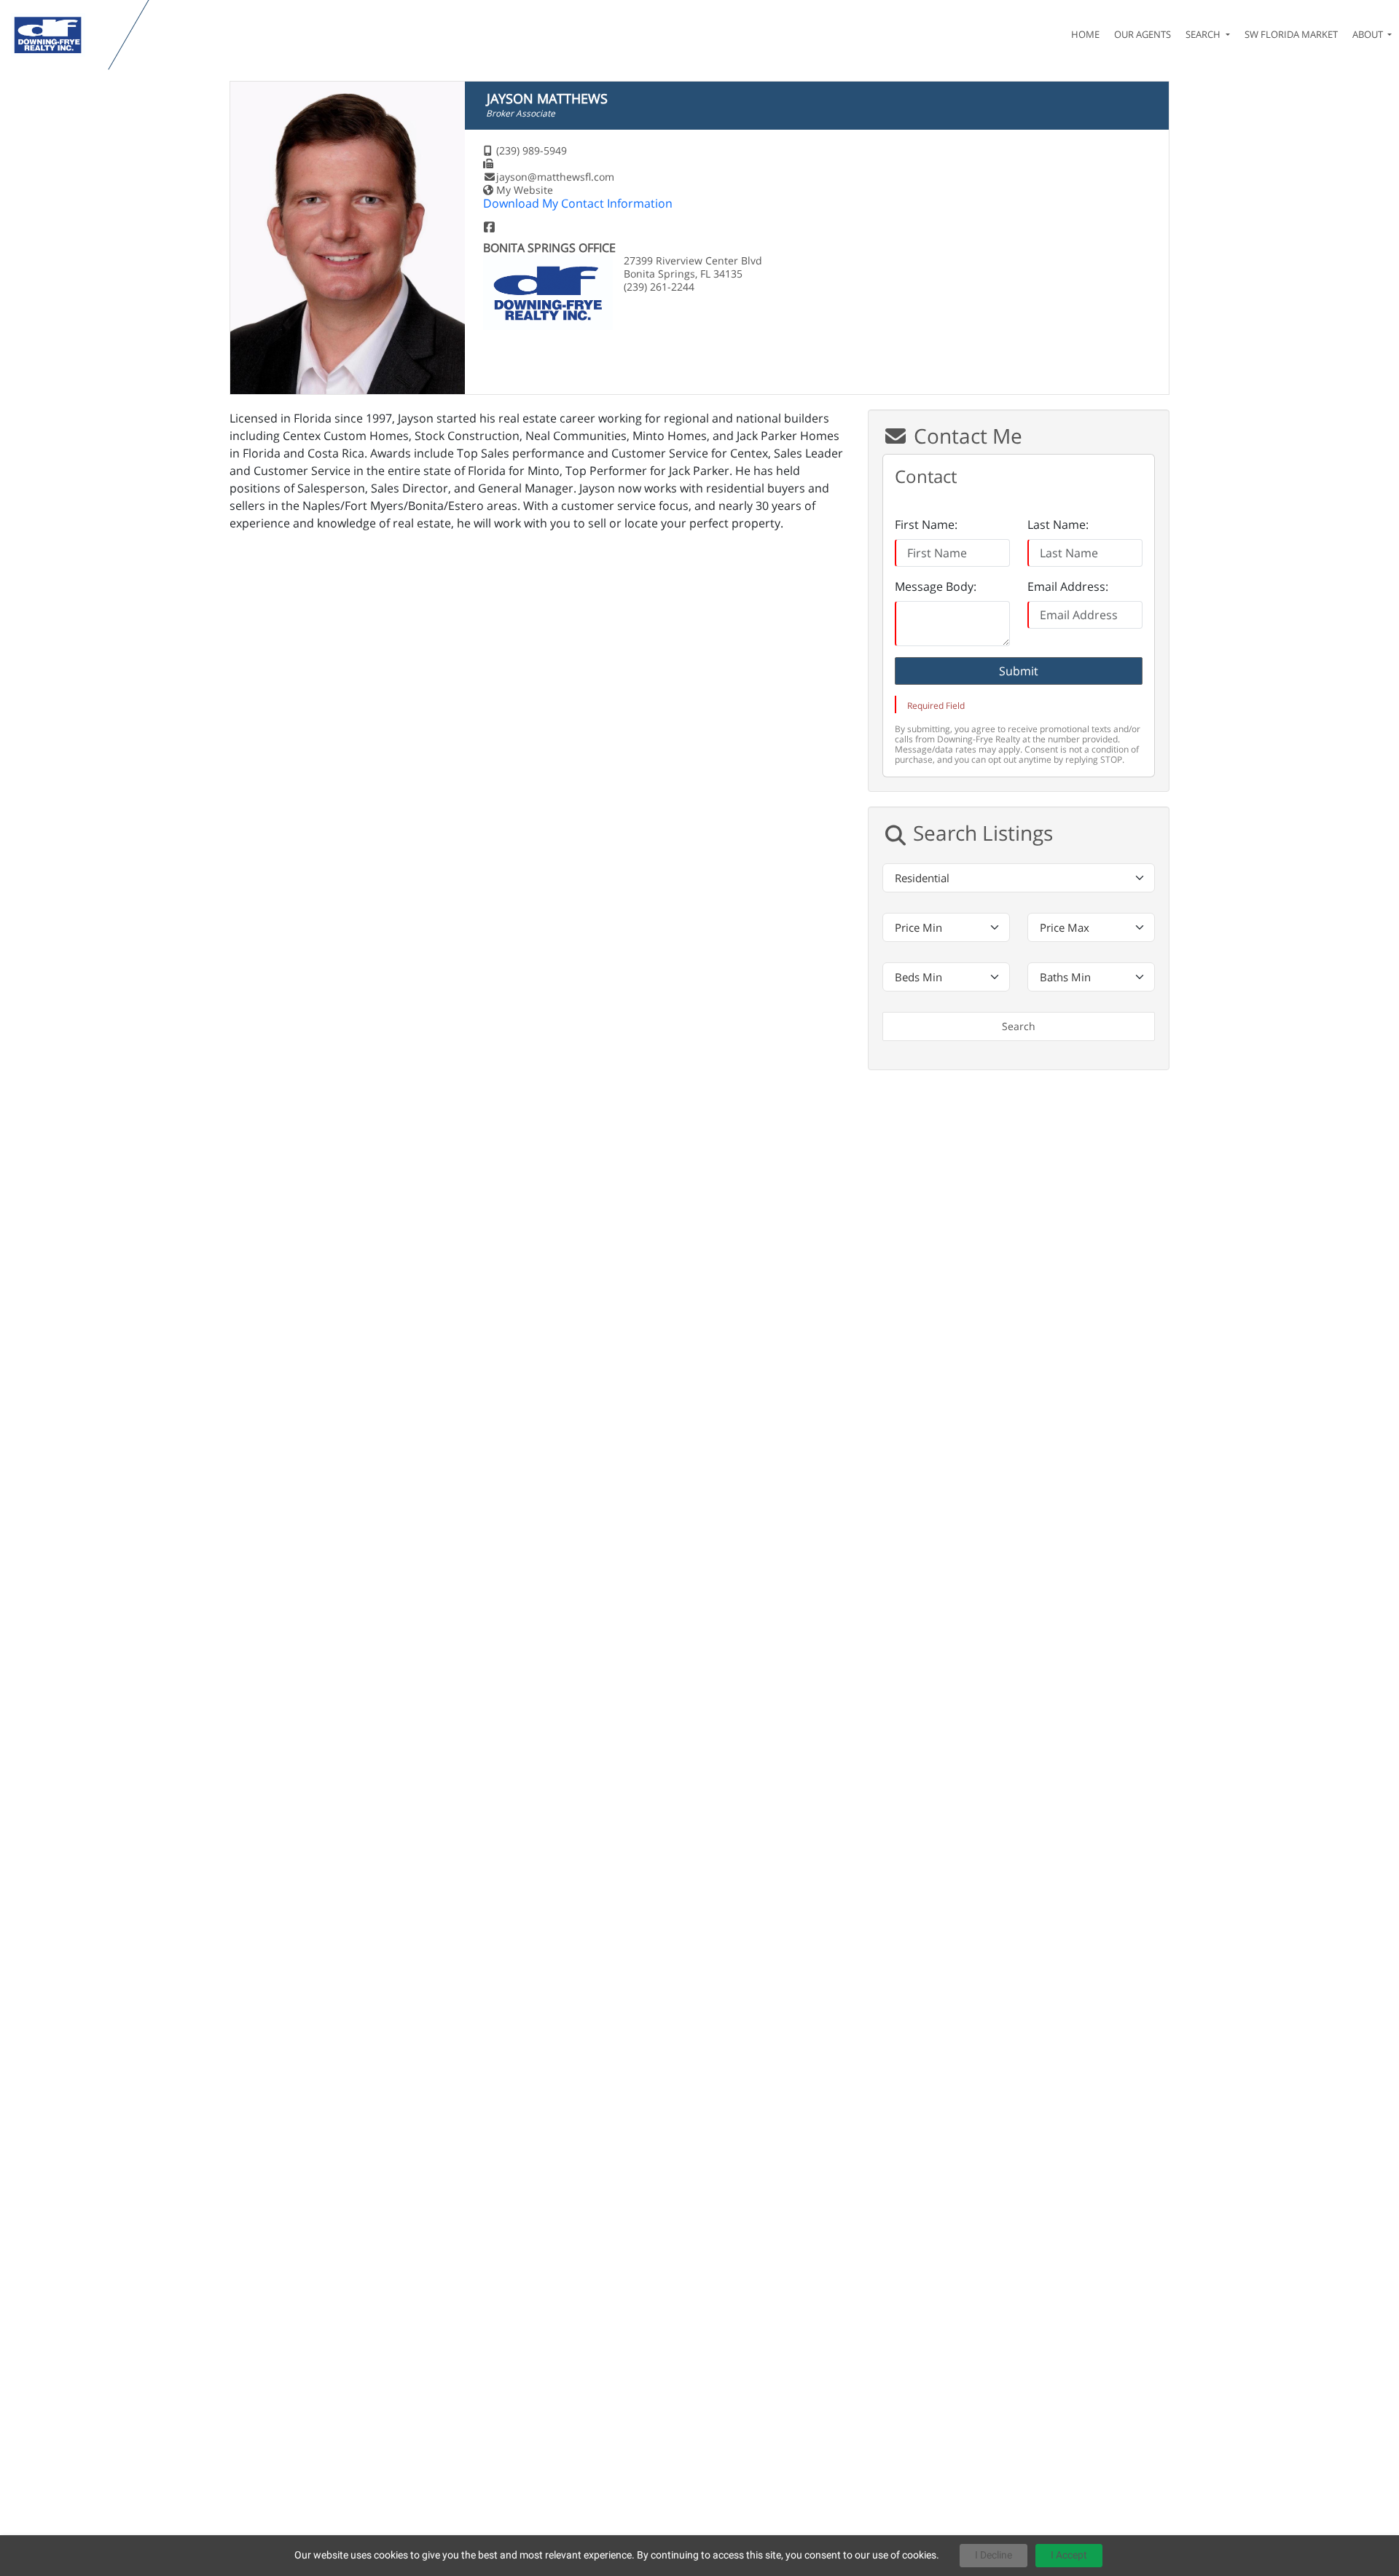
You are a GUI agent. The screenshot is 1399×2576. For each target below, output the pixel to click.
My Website (525, 190)
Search (1019, 1026)
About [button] (1369, 34)
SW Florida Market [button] (1291, 34)
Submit (1019, 671)
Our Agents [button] (1143, 34)
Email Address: (1068, 586)
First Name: (926, 525)
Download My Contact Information (578, 203)
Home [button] (1085, 34)
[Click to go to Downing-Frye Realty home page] (57, 35)
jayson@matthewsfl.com (555, 177)
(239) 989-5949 (532, 150)
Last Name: (1058, 525)
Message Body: (936, 586)
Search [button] (1204, 34)
